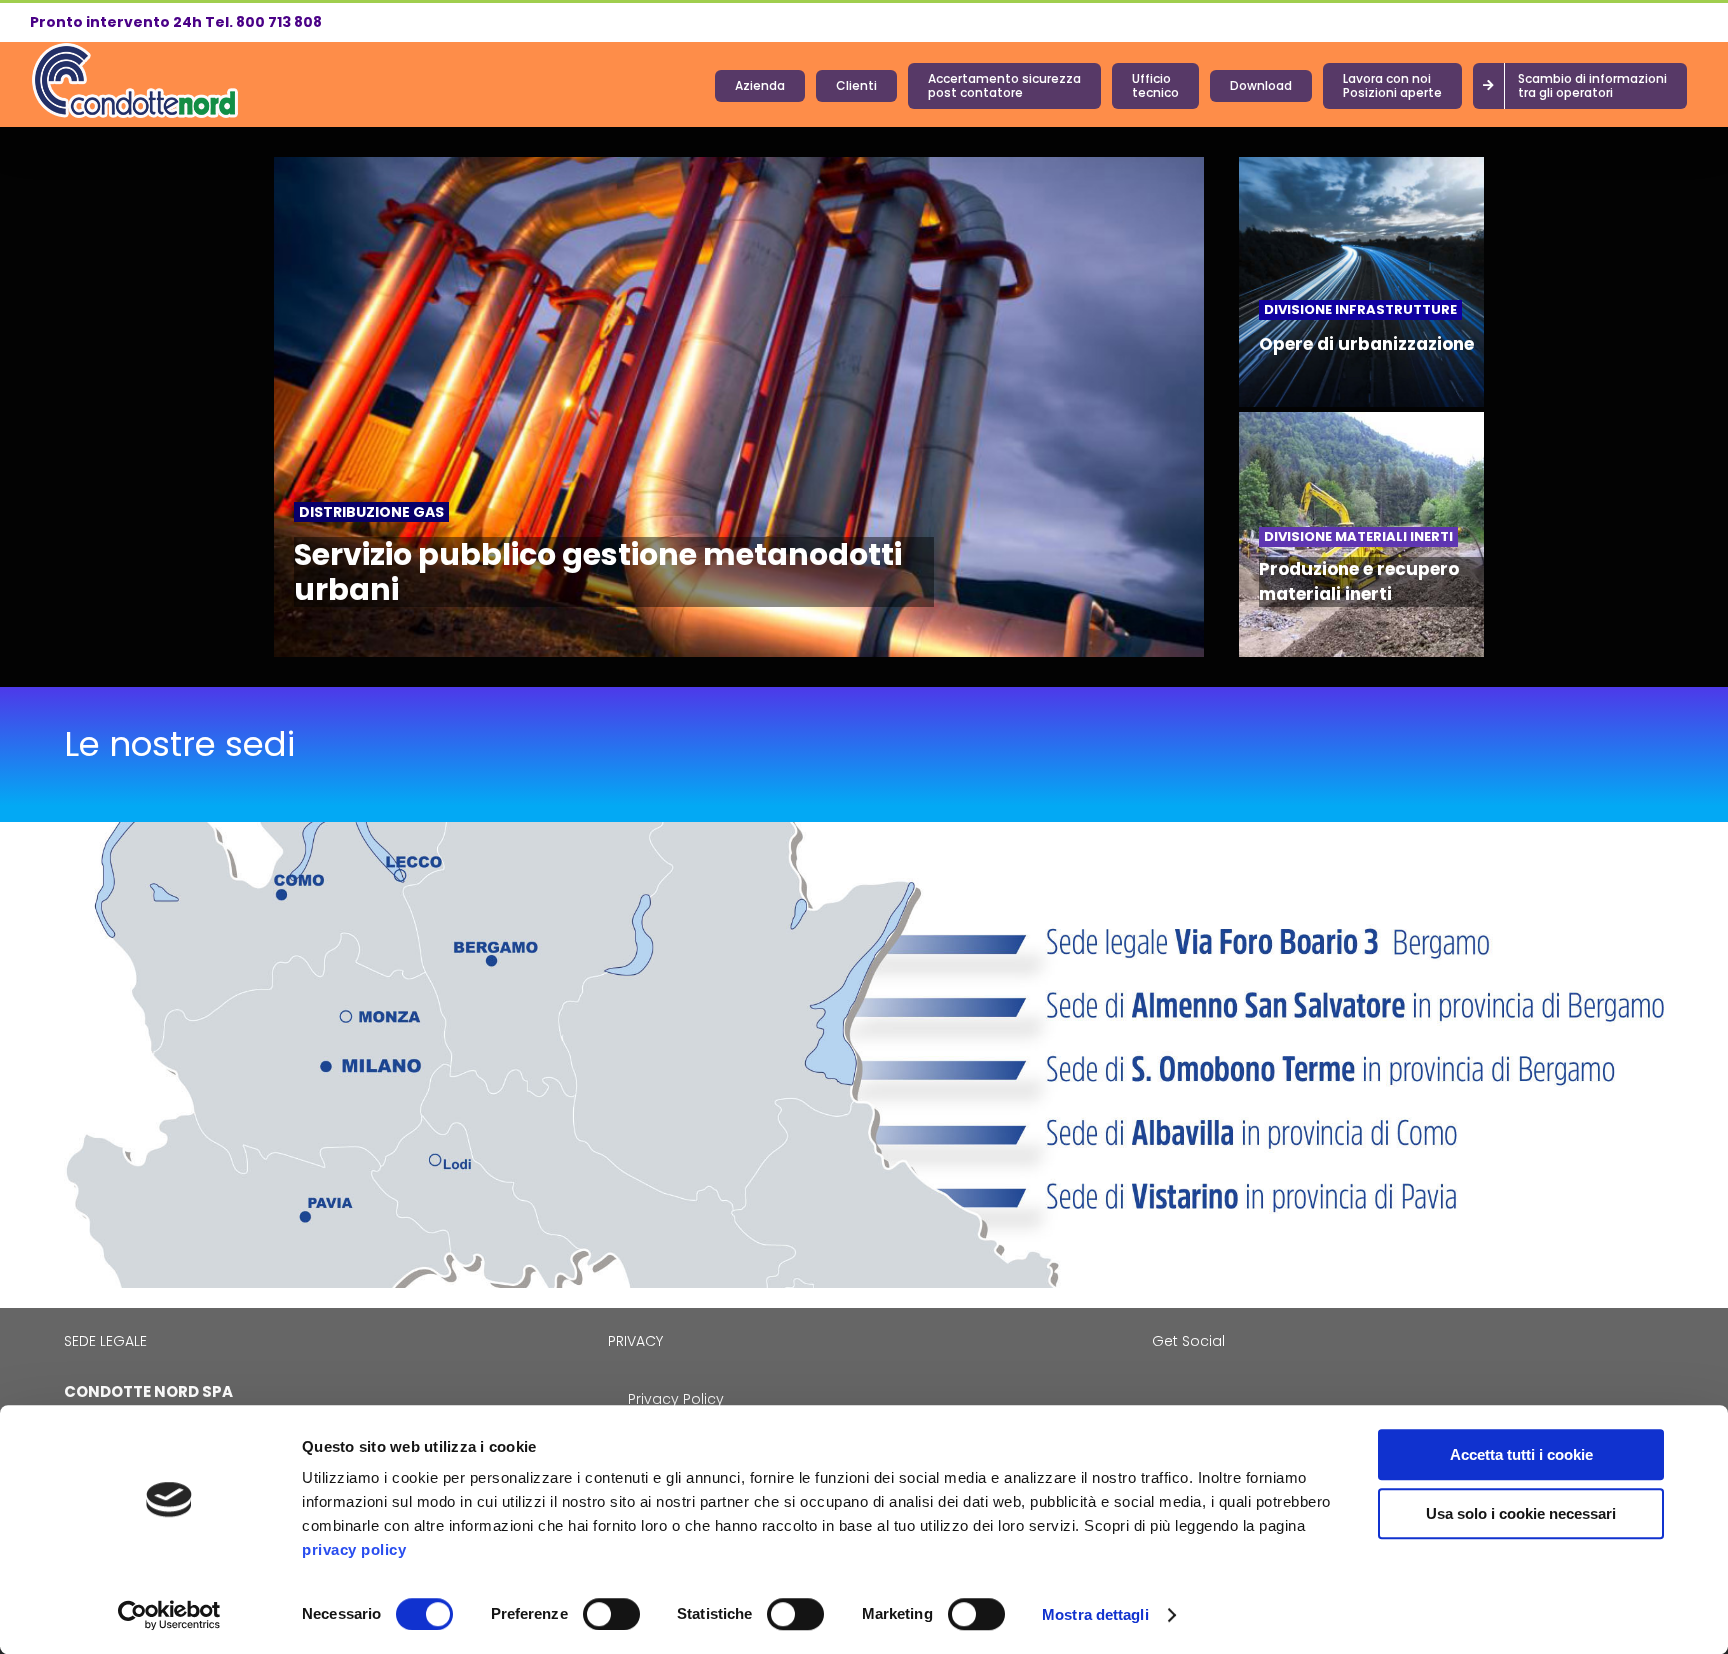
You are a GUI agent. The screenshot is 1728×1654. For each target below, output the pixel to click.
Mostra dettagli (1095, 1614)
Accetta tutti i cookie (1521, 1454)
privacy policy (354, 1549)
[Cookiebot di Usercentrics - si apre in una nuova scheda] (169, 1615)
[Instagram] (1185, 1392)
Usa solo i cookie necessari (1521, 1513)
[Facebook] (1158, 1392)
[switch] (611, 1614)
